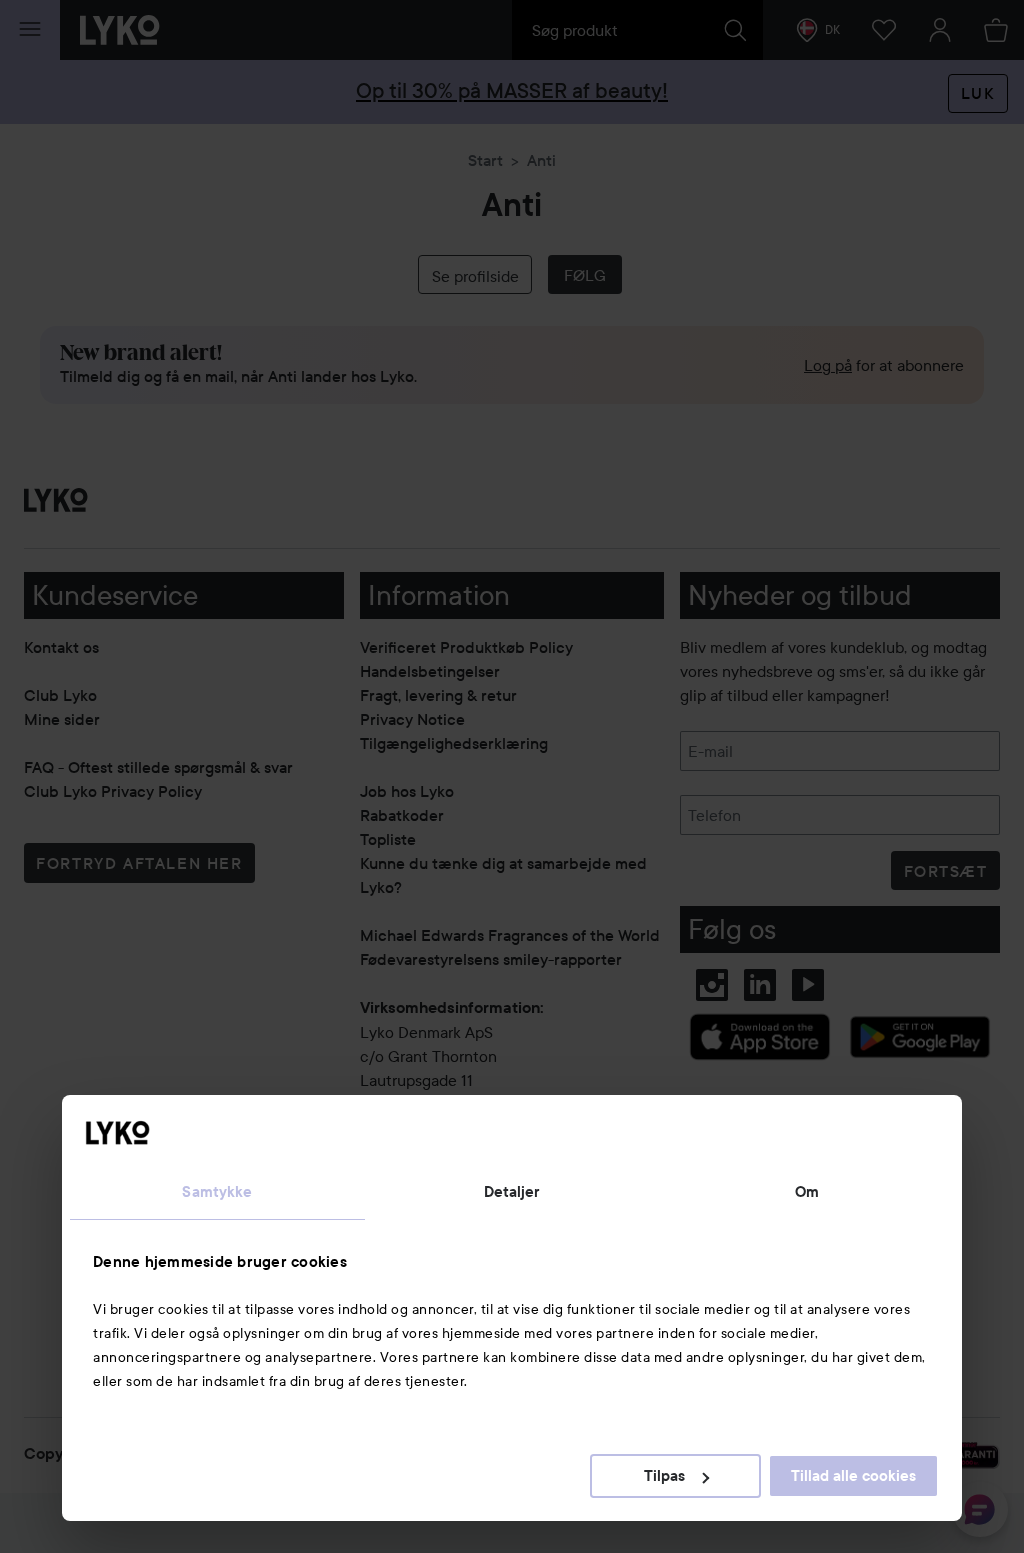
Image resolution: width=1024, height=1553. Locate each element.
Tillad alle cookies (853, 1476)
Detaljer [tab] (512, 1192)
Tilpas (664, 1476)
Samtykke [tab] (217, 1192)
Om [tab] (807, 1192)
